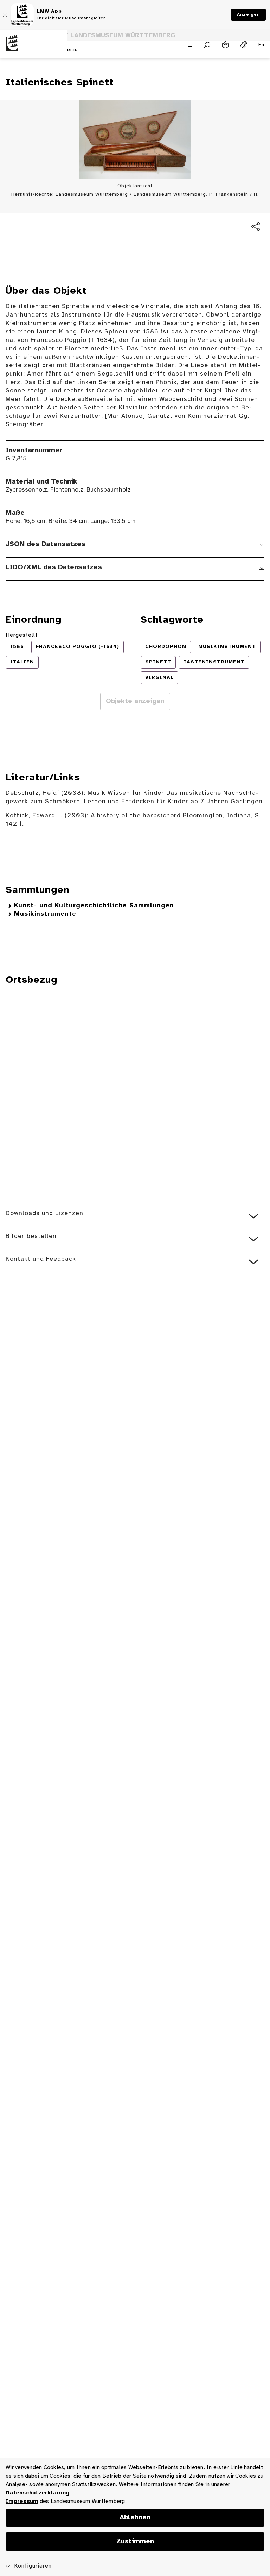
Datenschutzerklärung (37, 2493)
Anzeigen (248, 15)
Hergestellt (22, 635)
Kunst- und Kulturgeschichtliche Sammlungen (94, 906)
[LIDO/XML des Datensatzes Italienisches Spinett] (262, 568)
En (261, 45)
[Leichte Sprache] (225, 45)
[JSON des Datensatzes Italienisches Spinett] (262, 545)
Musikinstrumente (45, 914)
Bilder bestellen (31, 1236)
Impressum (22, 2501)
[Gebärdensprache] (244, 45)
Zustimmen (135, 2542)
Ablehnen (135, 2518)
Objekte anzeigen (135, 701)
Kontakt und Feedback (41, 1259)
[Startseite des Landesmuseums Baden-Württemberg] (34, 49)
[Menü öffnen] (190, 45)
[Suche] (207, 45)
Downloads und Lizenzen (44, 1214)
